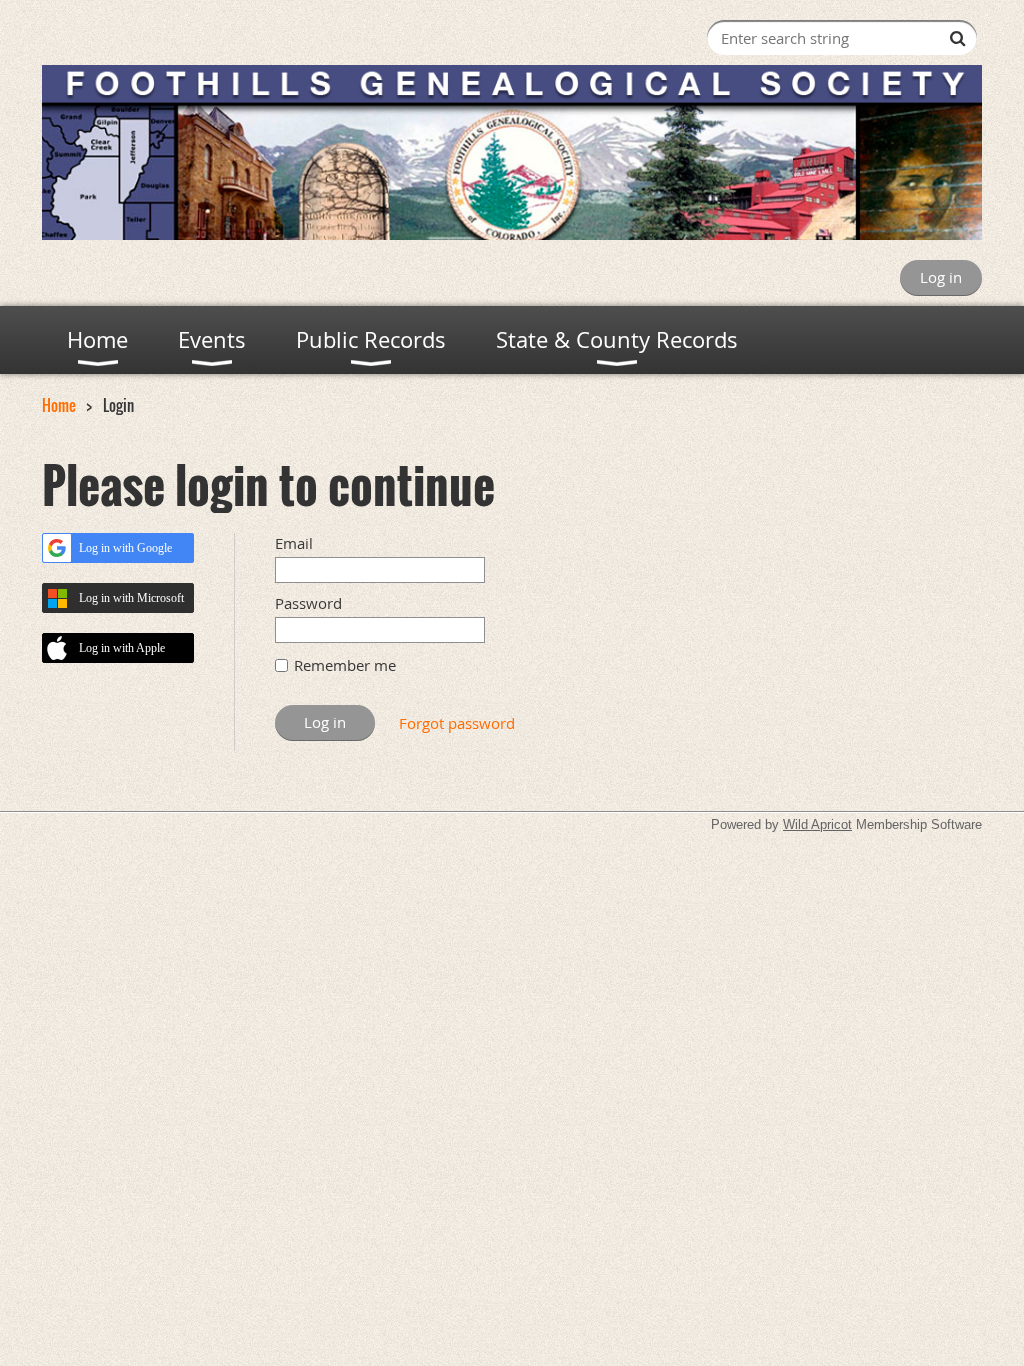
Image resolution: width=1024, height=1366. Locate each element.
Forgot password (457, 723)
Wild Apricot (817, 824)
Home (59, 405)
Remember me (345, 665)
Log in (941, 277)
